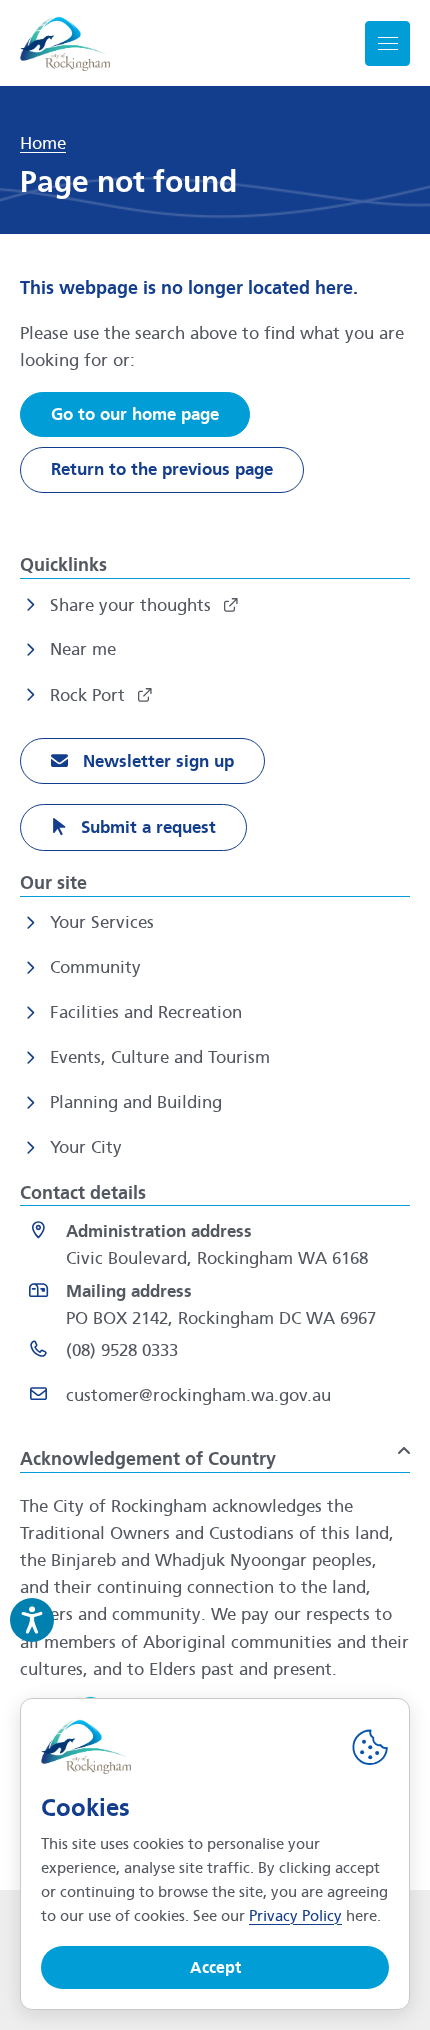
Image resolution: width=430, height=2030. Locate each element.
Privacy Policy (295, 1916)
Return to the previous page (162, 469)
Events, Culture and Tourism (160, 1057)
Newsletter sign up (156, 761)
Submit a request (146, 827)
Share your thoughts (133, 605)
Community (95, 967)
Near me (83, 649)
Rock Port (90, 695)
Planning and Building (136, 1102)
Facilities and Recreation (146, 1012)
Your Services (102, 922)
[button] (215, 1451)
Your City (86, 1147)
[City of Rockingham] (65, 43)
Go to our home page (135, 414)
